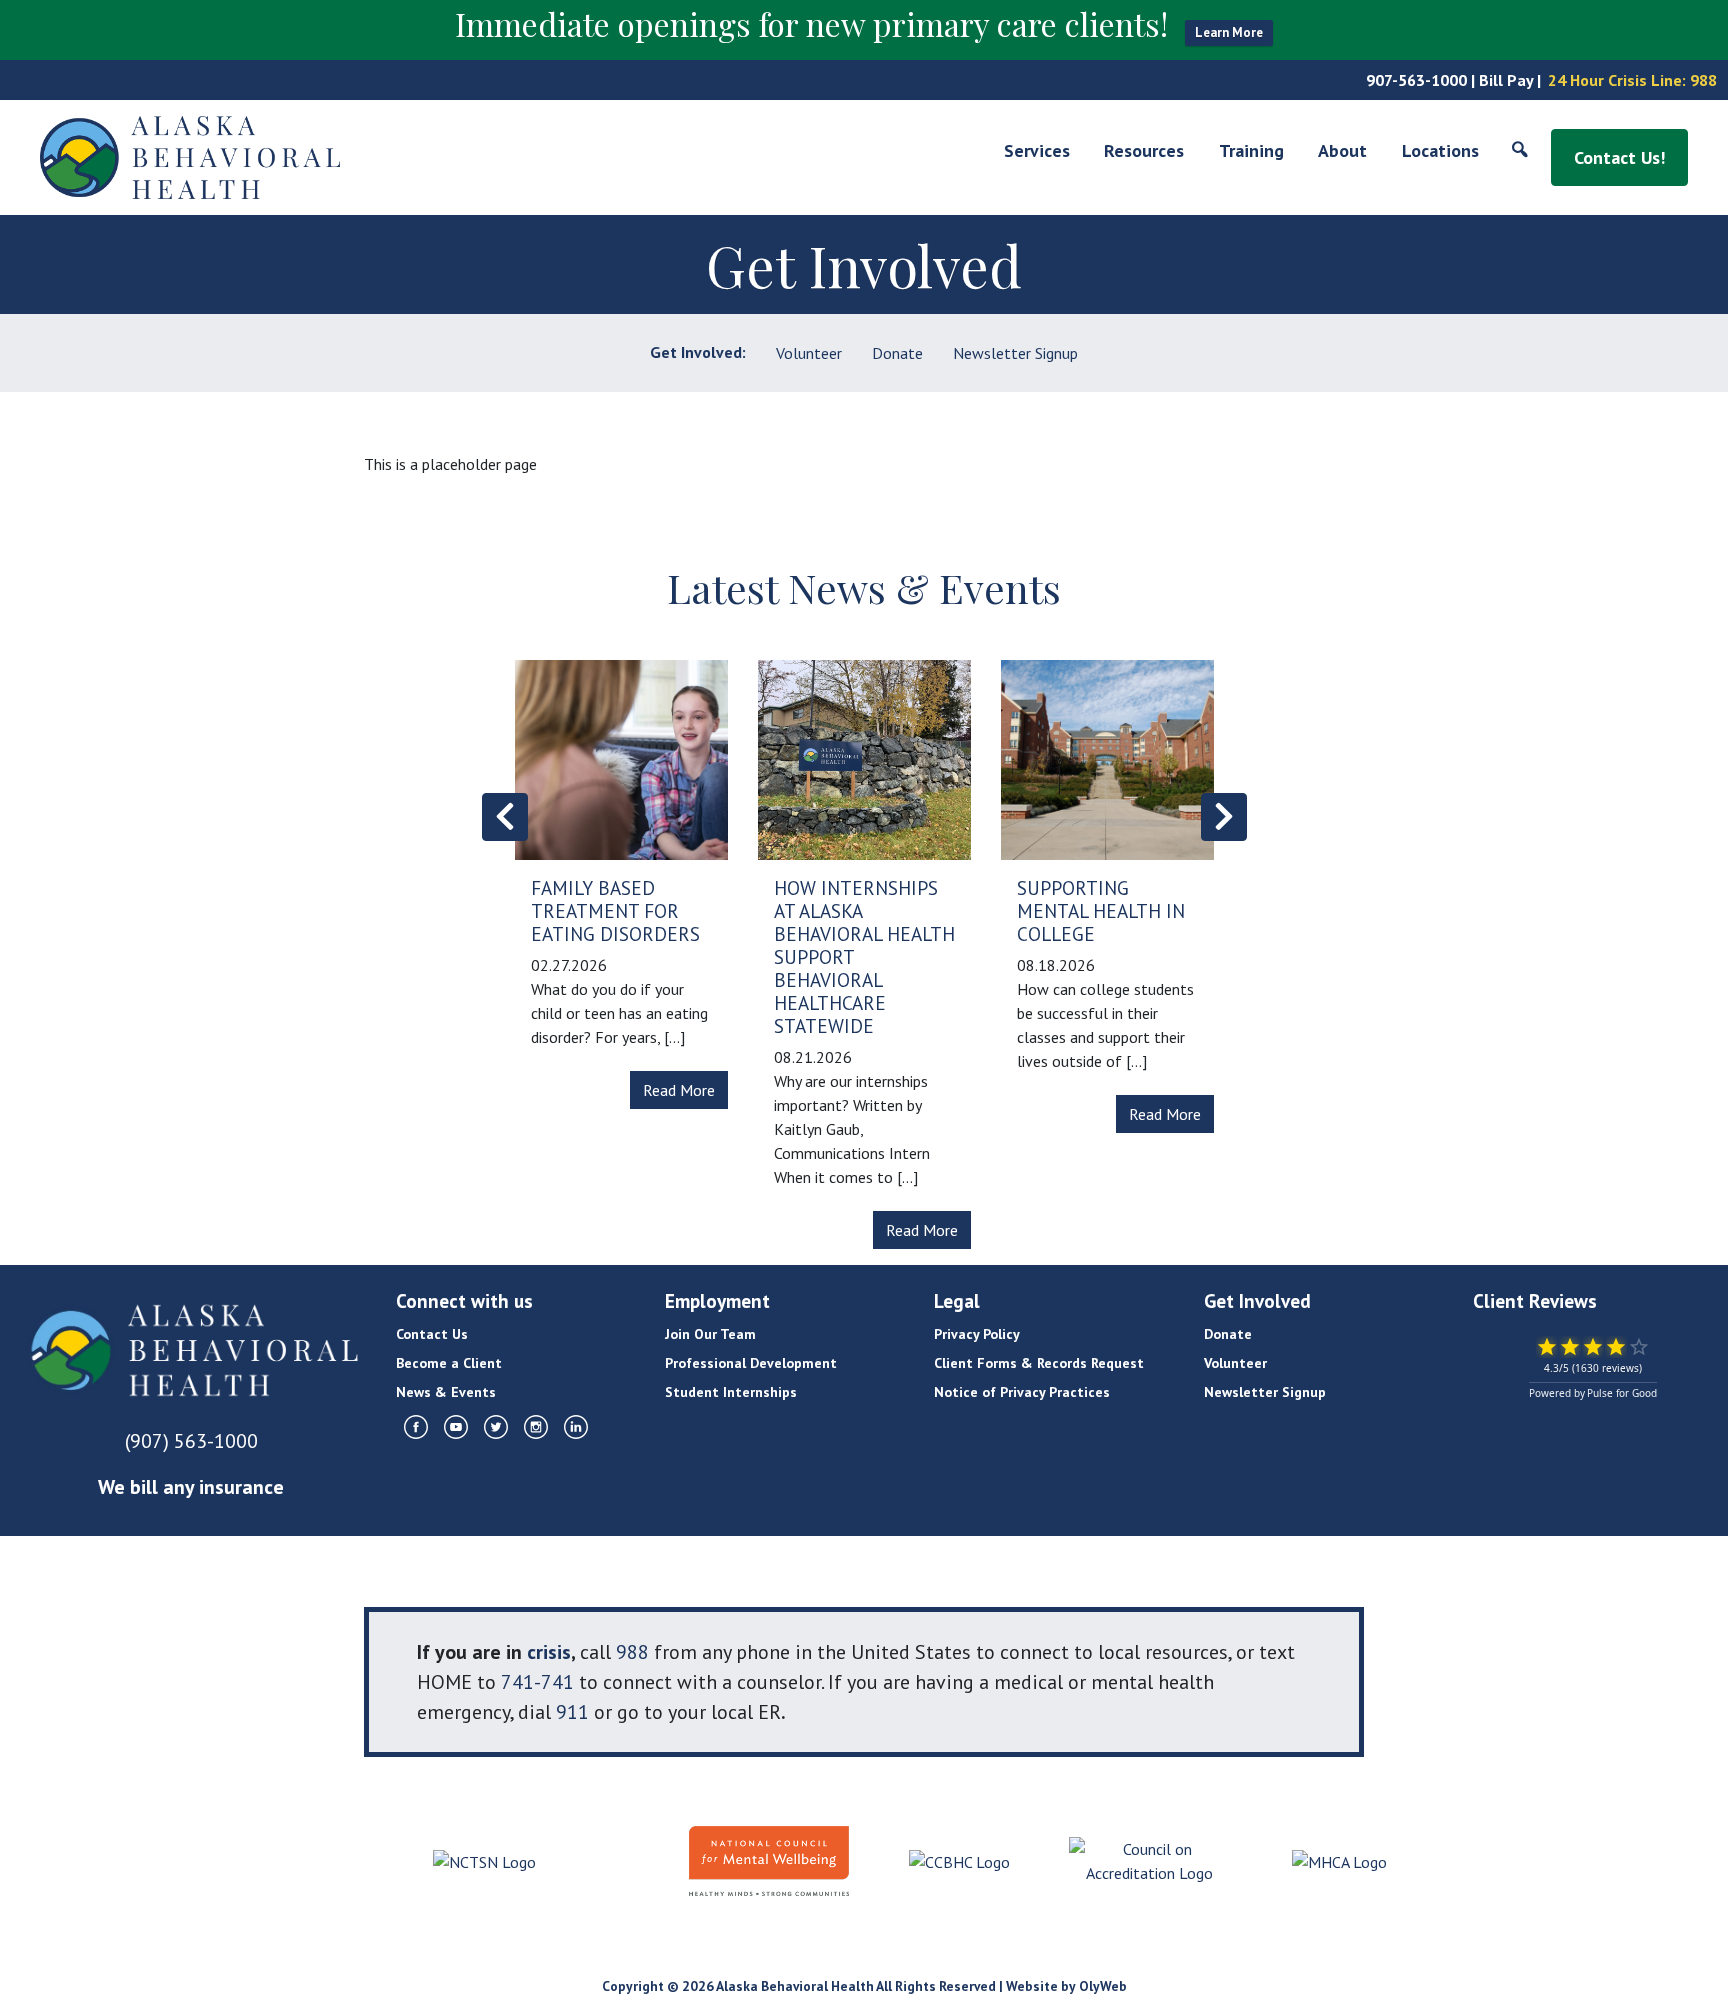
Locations (1440, 150)
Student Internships (731, 1392)
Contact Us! (1619, 157)
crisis (549, 1652)
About (1342, 150)
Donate (897, 353)
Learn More (1229, 32)
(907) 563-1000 (191, 1441)
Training (1251, 150)
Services (1037, 150)
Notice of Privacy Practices (1022, 1392)
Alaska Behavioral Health (795, 1986)
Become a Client (449, 1363)
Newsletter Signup (1015, 353)
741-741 (537, 1682)
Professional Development (751, 1363)
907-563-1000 (1416, 80)
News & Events (446, 1392)
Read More (679, 1090)
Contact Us (432, 1334)
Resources (1144, 150)
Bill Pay (1506, 80)
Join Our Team (710, 1334)
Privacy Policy (977, 1334)
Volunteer (809, 353)
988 (1703, 80)
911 (572, 1712)
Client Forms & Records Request (1039, 1363)
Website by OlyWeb (1066, 1986)
